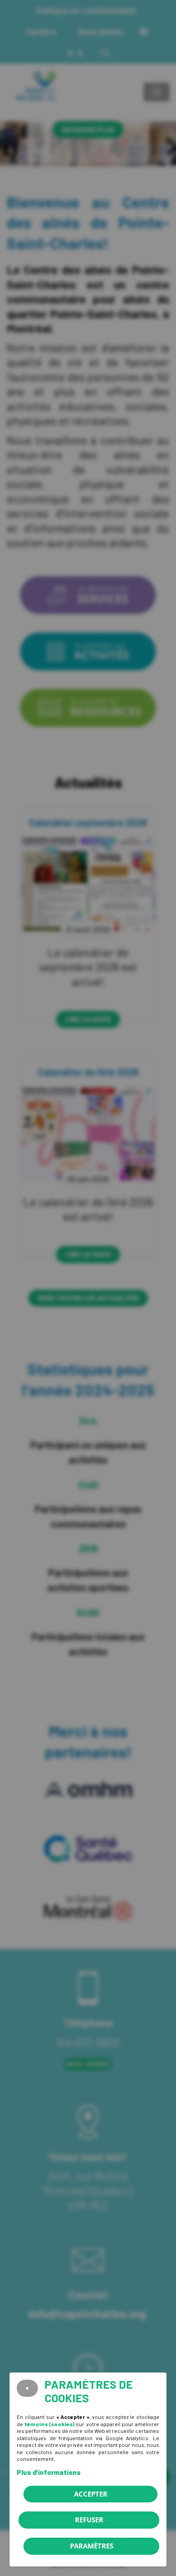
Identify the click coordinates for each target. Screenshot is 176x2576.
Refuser (89, 2520)
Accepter (91, 2494)
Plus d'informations (49, 2472)
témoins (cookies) (49, 2424)
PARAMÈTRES (92, 2546)
